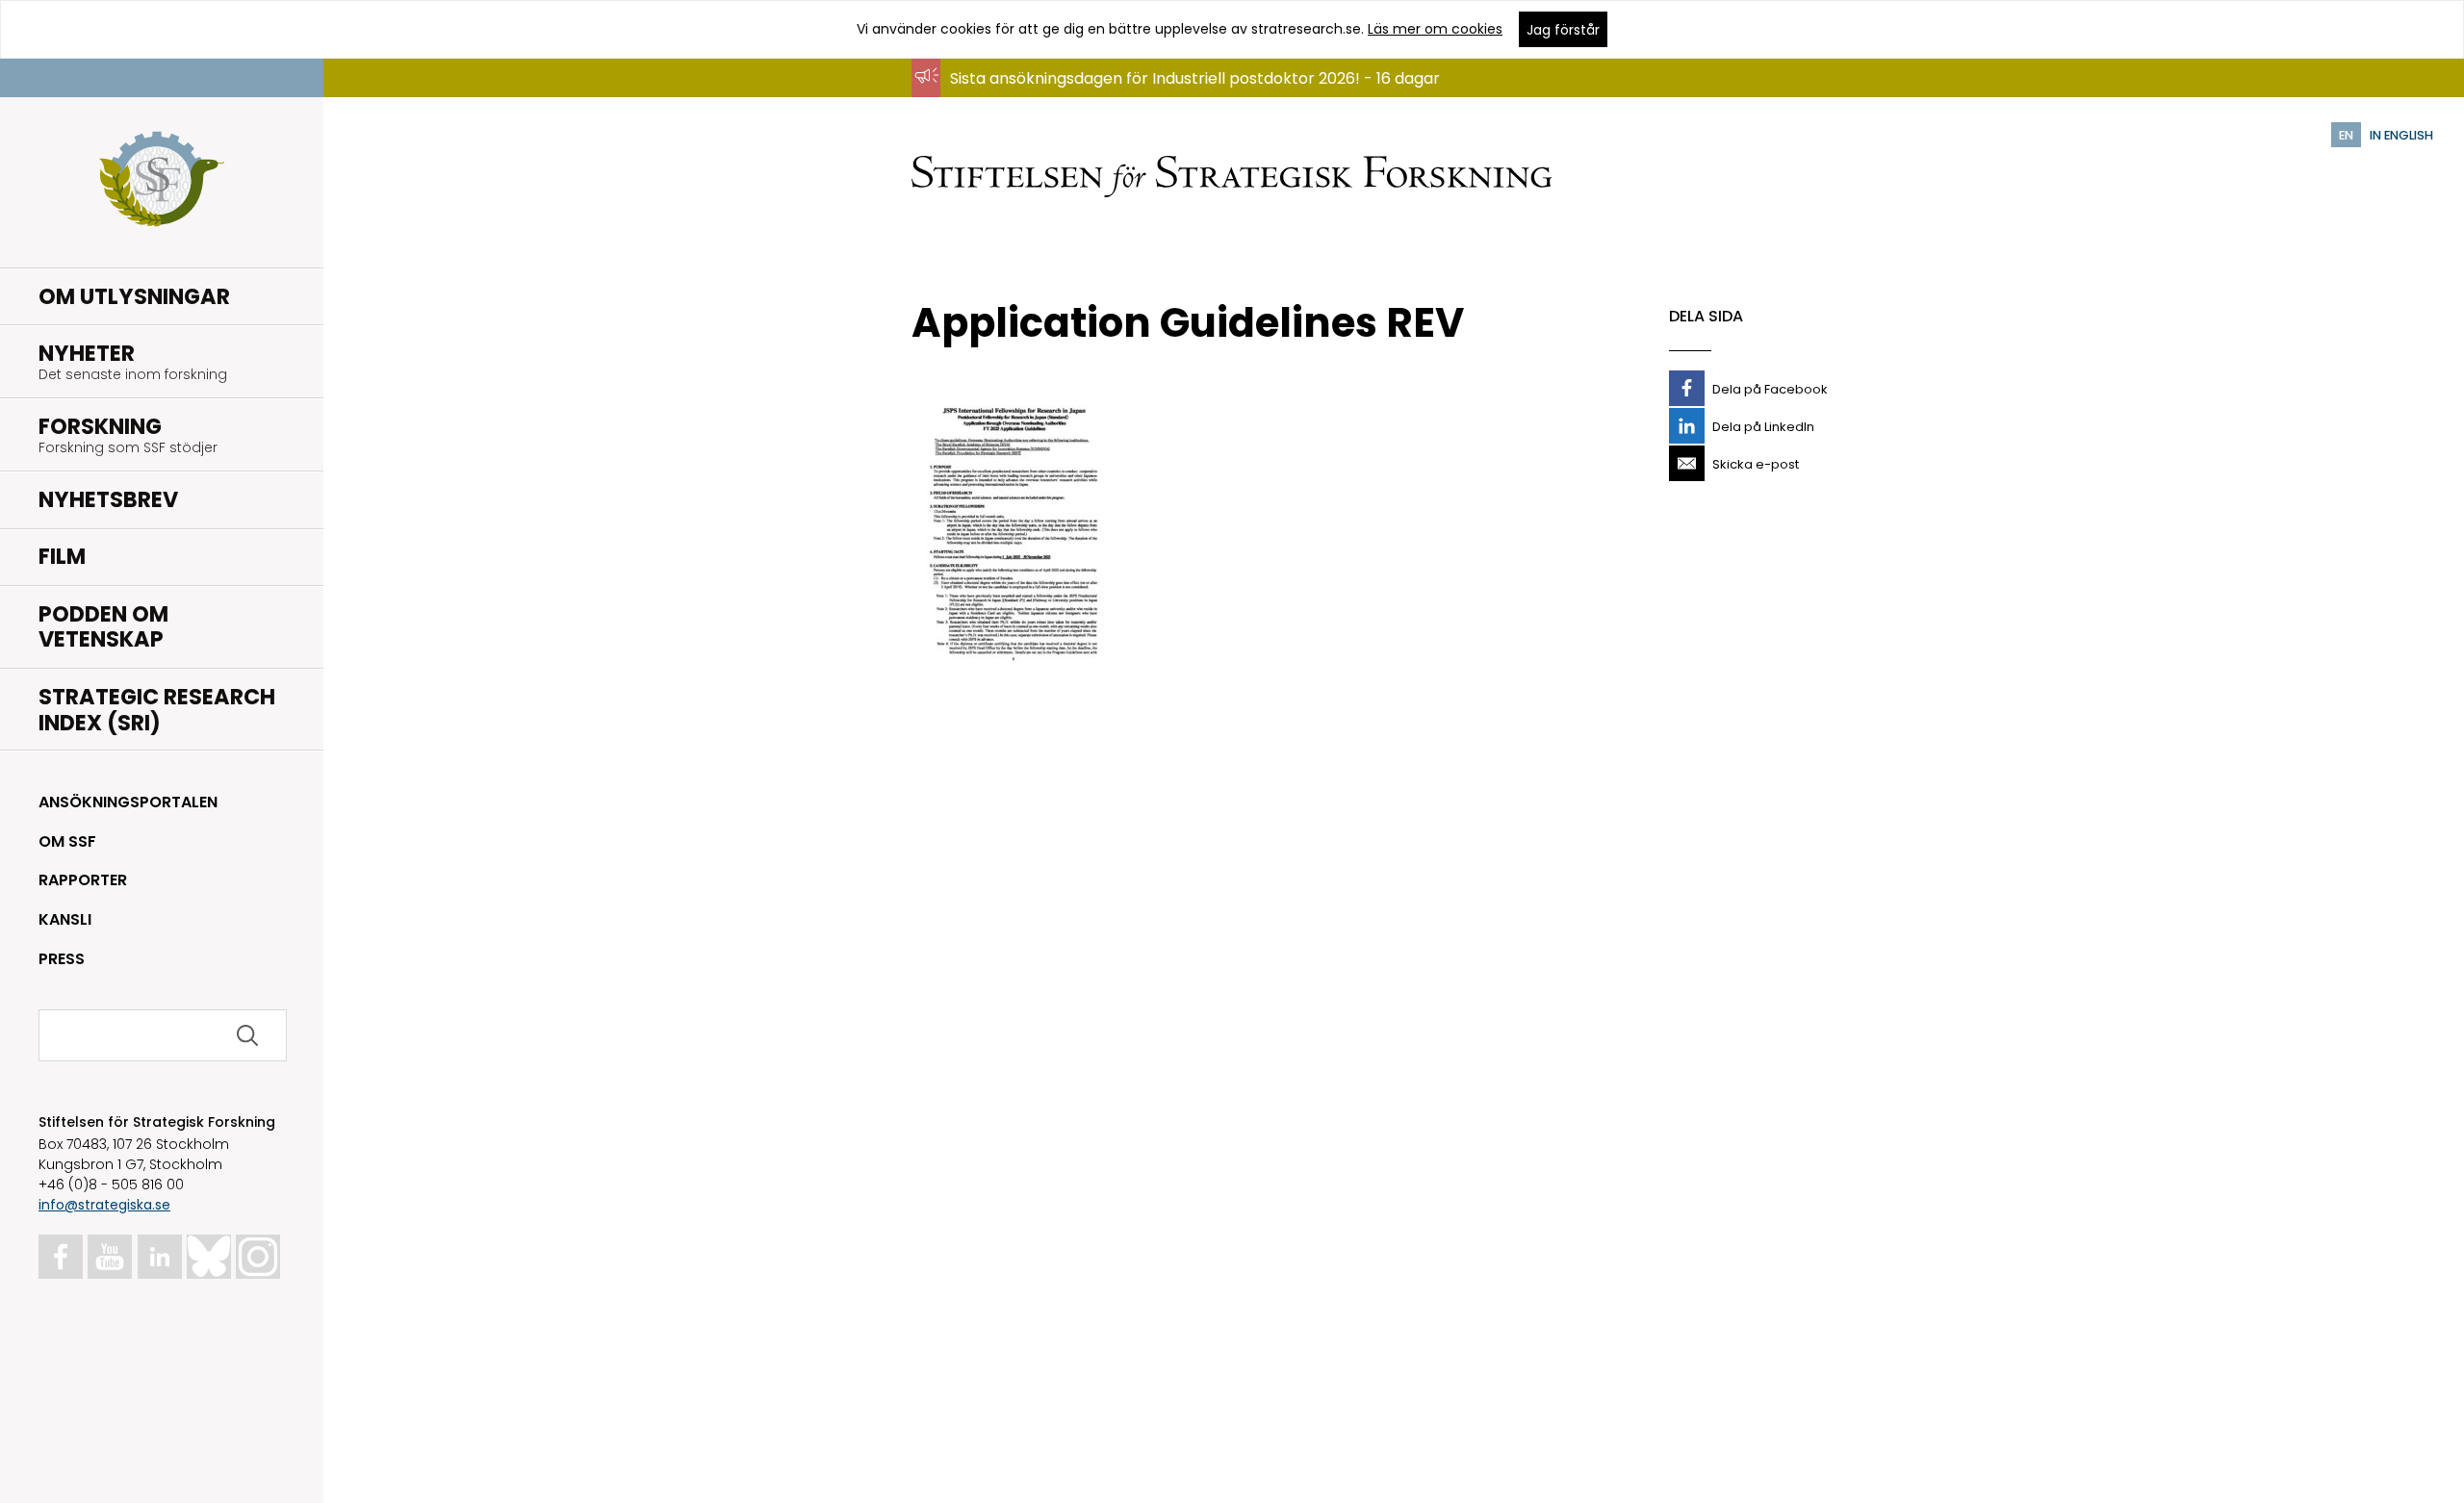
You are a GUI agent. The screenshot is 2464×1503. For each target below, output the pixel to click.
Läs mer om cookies (1435, 29)
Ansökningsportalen (128, 802)
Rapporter (83, 880)
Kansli (65, 919)
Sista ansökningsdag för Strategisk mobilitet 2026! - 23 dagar (1180, 97)
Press (62, 959)
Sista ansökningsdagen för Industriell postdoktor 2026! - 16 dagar (1195, 78)
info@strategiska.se (104, 1205)
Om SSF (67, 841)
